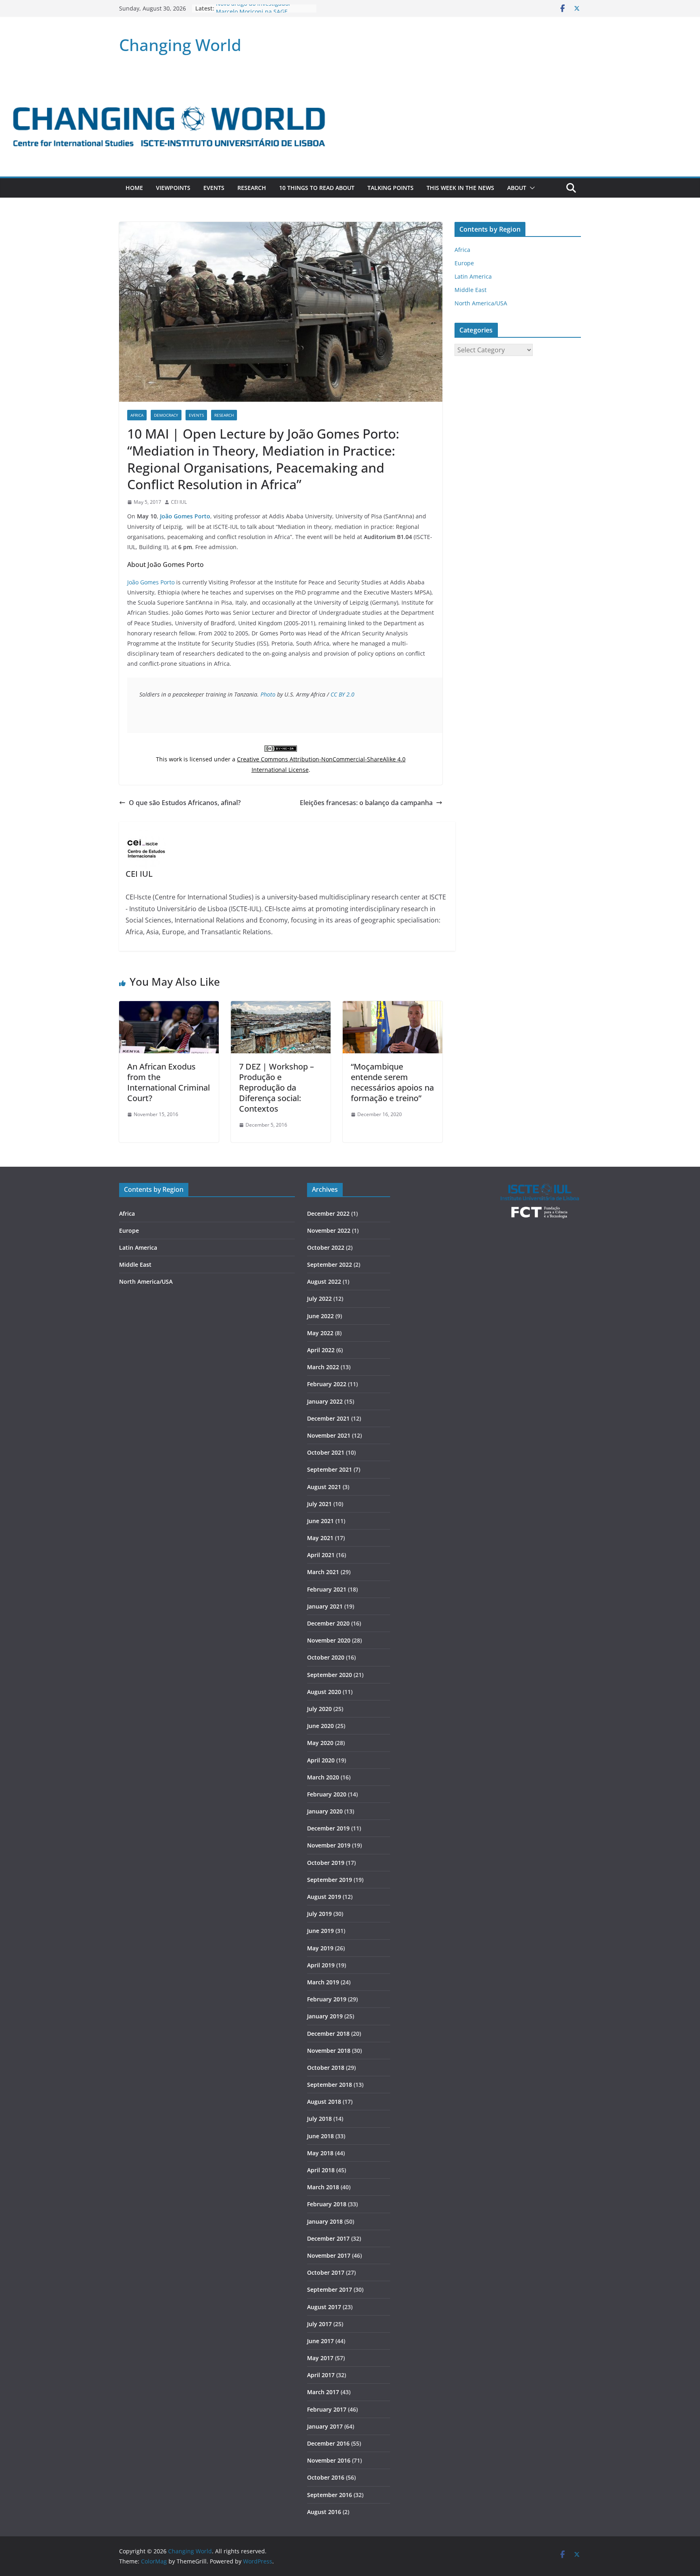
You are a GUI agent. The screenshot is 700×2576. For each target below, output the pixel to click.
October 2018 (326, 2068)
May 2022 (320, 1333)
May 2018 (320, 2153)
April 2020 (321, 1760)
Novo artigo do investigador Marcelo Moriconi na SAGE (253, 12)
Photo (268, 694)
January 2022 (325, 1401)
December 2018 (328, 2034)
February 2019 (327, 1999)
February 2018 (327, 2204)
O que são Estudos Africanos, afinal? (185, 803)
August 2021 (324, 1487)
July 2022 (319, 1299)
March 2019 (323, 1982)
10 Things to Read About (317, 188)
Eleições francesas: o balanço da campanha (366, 803)
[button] (531, 188)
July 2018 (319, 2119)
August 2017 (324, 2307)
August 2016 (324, 2512)
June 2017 (320, 2341)
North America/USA (481, 303)
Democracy (166, 415)
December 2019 (328, 1828)
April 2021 (321, 1555)
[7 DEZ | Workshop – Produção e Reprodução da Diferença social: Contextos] (281, 1007)
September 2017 (330, 2289)
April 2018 (321, 2170)
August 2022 (324, 1282)
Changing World (180, 45)
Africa (137, 415)
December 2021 (328, 1418)
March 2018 (323, 2187)
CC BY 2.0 (343, 694)
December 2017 (328, 2238)
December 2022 (328, 1213)
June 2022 (320, 1316)
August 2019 (324, 1897)
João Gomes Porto (185, 516)
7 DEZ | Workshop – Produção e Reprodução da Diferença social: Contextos (276, 1088)
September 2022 (330, 1265)
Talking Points (391, 188)
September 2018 (330, 2085)
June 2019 (320, 1931)
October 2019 (326, 1863)
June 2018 (320, 2136)
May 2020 (320, 1743)
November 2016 (329, 2460)
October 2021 (326, 1452)
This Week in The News (460, 188)
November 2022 (329, 1230)
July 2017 (319, 2324)
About (517, 188)
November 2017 (329, 2255)
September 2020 (330, 1675)
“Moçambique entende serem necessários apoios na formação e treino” (392, 1082)
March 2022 (323, 1367)
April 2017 (321, 2375)
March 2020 (323, 1777)
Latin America (473, 276)
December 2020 (328, 1623)
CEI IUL (179, 502)
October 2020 (326, 1657)
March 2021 (323, 1572)
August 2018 (324, 2102)
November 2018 (329, 2051)
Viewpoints (173, 188)
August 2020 (324, 1692)
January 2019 (325, 2016)
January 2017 (325, 2426)
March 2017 (323, 2392)
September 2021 (330, 1469)
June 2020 (320, 1726)
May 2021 (320, 1538)
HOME (134, 188)
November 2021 (329, 1435)
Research (252, 188)
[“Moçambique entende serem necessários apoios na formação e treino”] (393, 1007)
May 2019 (320, 1948)
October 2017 (326, 2272)
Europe (464, 263)
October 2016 (326, 2477)
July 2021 (319, 1504)
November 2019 (329, 1845)
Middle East (471, 290)
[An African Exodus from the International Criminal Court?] (169, 1007)
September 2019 (330, 1880)
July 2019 (319, 1914)
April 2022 (321, 1350)
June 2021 (320, 1521)
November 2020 (329, 1640)
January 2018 (325, 2221)
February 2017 (327, 2409)
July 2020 (319, 1709)
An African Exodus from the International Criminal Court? (169, 1082)
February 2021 (327, 1589)
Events (214, 188)
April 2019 (321, 1965)
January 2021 (325, 1606)
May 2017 (320, 2358)
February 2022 (327, 1384)
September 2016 (330, 2495)
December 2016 (328, 2443)
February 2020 (327, 1794)
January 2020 (325, 1811)
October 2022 (326, 1248)
